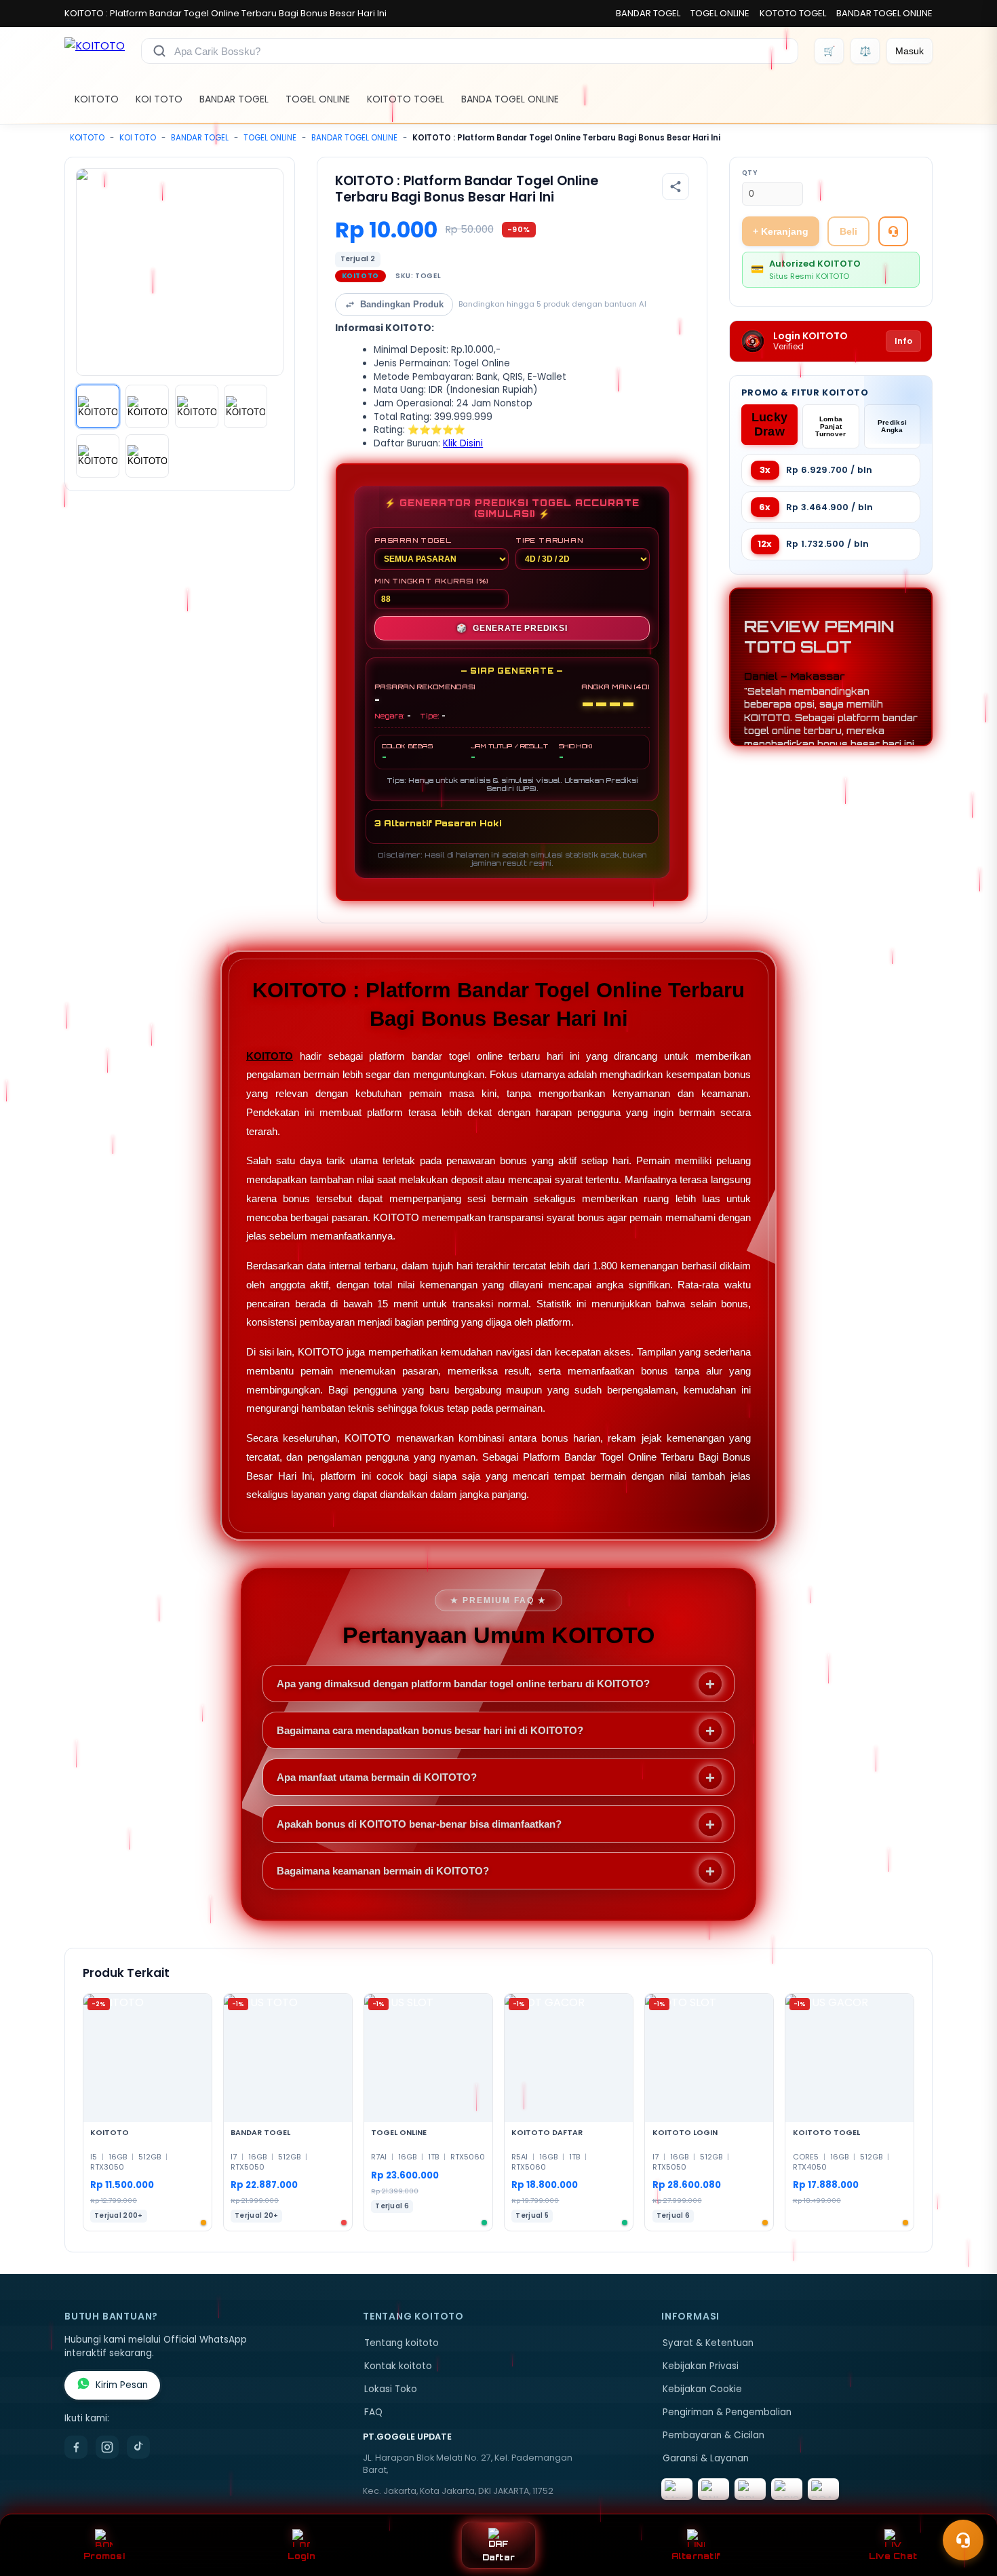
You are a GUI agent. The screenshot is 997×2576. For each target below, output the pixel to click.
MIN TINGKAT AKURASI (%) (431, 581)
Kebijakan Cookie (702, 2389)
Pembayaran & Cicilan (713, 2435)
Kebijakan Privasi (701, 2366)
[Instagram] (107, 2447)
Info (903, 341)
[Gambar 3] (197, 406)
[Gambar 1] (98, 406)
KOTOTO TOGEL (793, 13)
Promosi (104, 2556)
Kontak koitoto (398, 2366)
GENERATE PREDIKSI (512, 628)
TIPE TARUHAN (549, 540)
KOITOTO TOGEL (406, 99)
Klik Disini (463, 443)
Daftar (499, 2557)
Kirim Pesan (122, 2385)
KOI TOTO (159, 99)
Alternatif (696, 2556)
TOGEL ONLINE (720, 13)
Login (301, 2556)
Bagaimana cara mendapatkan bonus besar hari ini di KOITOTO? (430, 1730)
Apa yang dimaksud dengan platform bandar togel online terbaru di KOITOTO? (463, 1684)
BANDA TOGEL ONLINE (510, 99)
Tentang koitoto (402, 2343)
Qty (750, 173)
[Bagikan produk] (676, 187)
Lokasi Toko (391, 2389)
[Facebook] (76, 2447)
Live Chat (893, 2556)
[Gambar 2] (147, 406)
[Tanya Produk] (893, 231)
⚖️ (865, 51)
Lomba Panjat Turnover (830, 426)
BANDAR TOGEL (648, 13)
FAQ (373, 2412)
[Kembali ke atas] (967, 2507)
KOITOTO (97, 99)
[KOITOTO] (95, 51)
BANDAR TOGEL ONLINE (884, 13)
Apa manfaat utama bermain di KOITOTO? (377, 1777)
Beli (848, 231)
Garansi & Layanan (706, 2458)
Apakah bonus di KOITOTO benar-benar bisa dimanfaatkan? (419, 1824)
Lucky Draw (770, 424)
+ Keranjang (781, 231)
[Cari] (159, 51)
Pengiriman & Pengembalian (727, 2412)
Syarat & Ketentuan (708, 2343)
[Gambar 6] (147, 456)
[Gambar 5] (98, 456)
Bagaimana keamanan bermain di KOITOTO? (383, 1871)
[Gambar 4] (246, 406)
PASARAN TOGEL (413, 540)
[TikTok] (138, 2447)
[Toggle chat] (963, 2540)
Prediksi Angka (892, 426)
